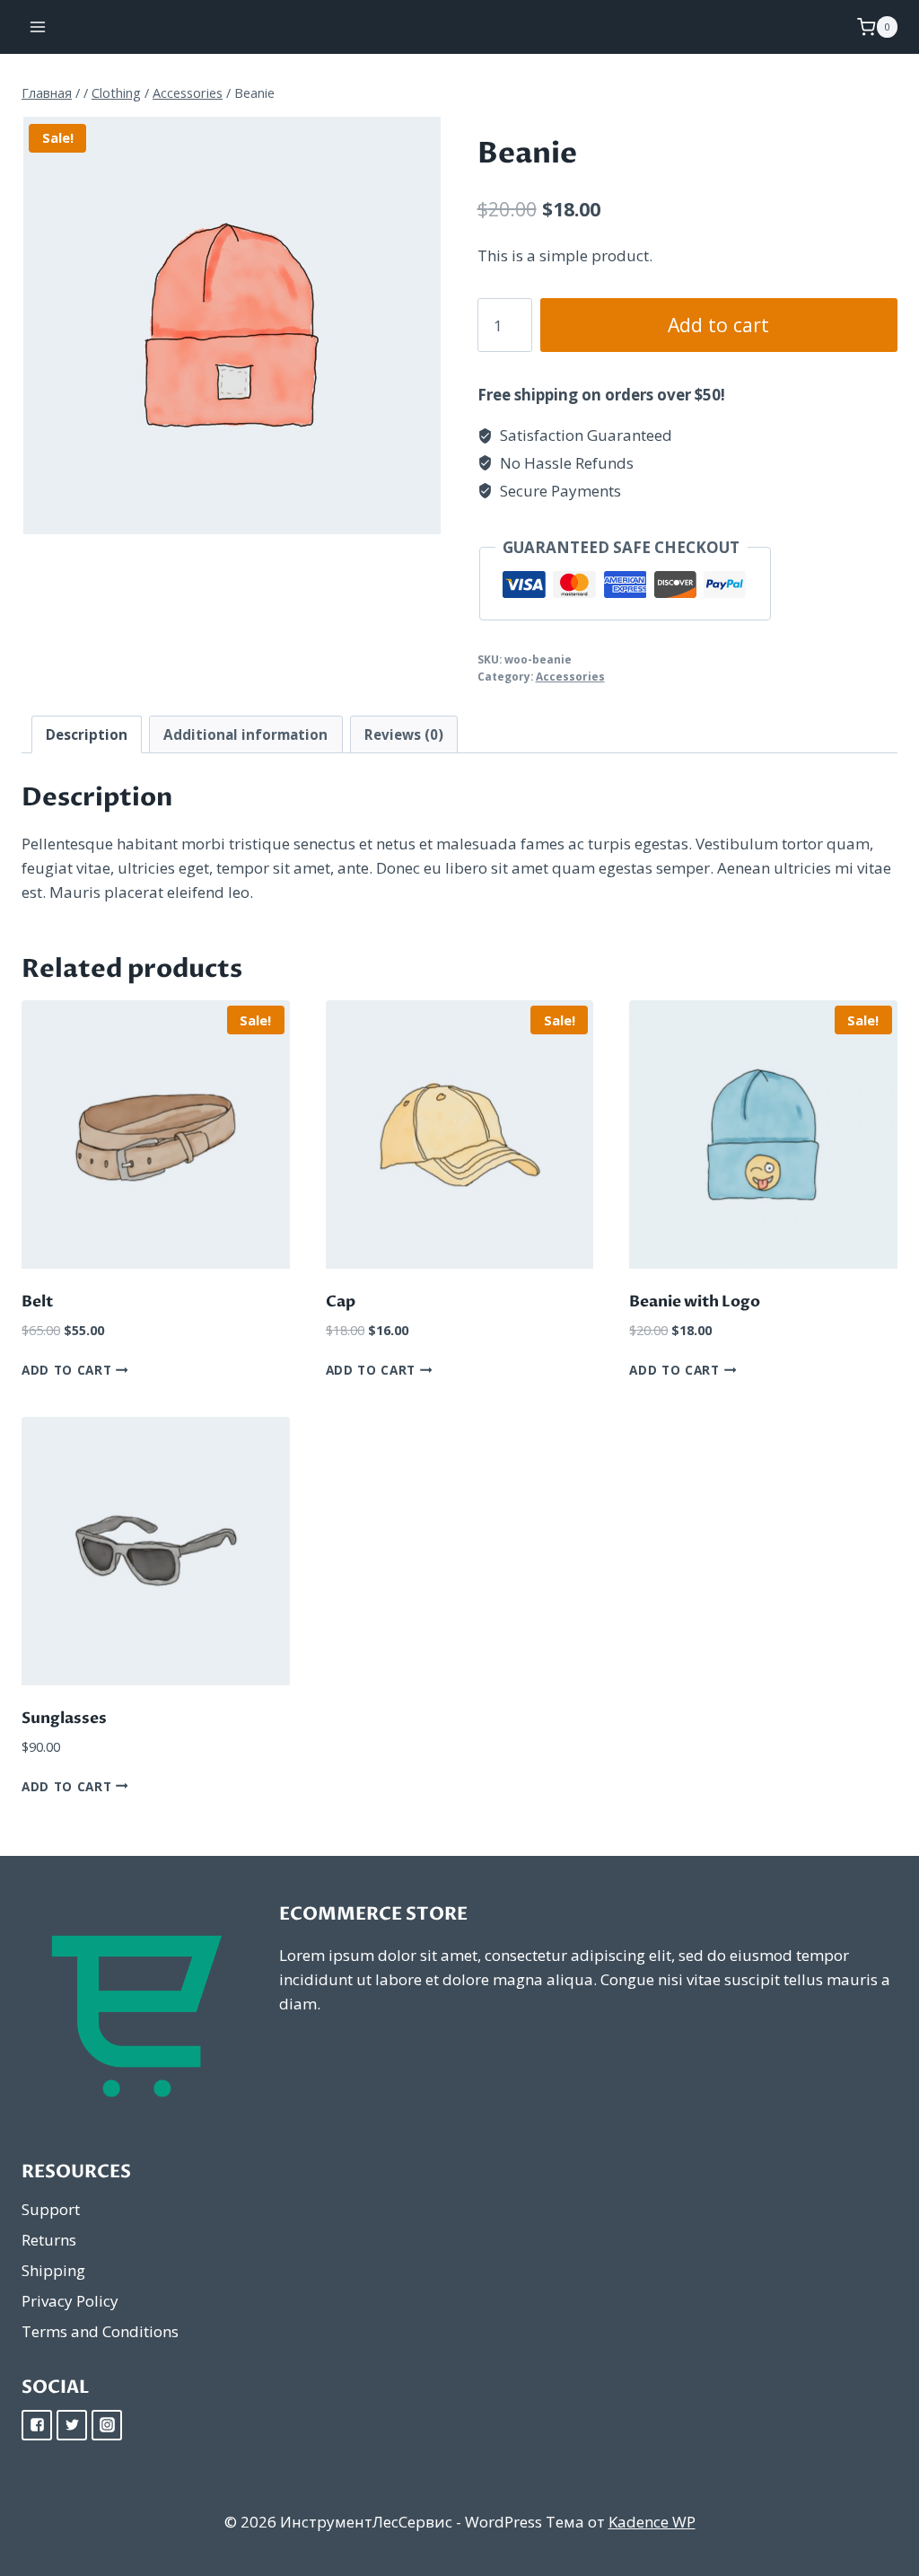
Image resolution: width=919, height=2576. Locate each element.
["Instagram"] (107, 2425)
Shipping (53, 2270)
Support (51, 2209)
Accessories (570, 676)
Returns (49, 2240)
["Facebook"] (37, 2425)
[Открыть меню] (38, 26)
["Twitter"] (72, 2425)
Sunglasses (64, 1718)
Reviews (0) (404, 734)
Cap (341, 1301)
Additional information (245, 734)
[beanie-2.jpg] (232, 325)
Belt (37, 1301)
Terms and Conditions (100, 2331)
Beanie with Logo (695, 1301)
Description (87, 734)
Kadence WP (652, 2522)
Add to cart (718, 325)
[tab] (87, 734)
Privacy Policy (70, 2301)
